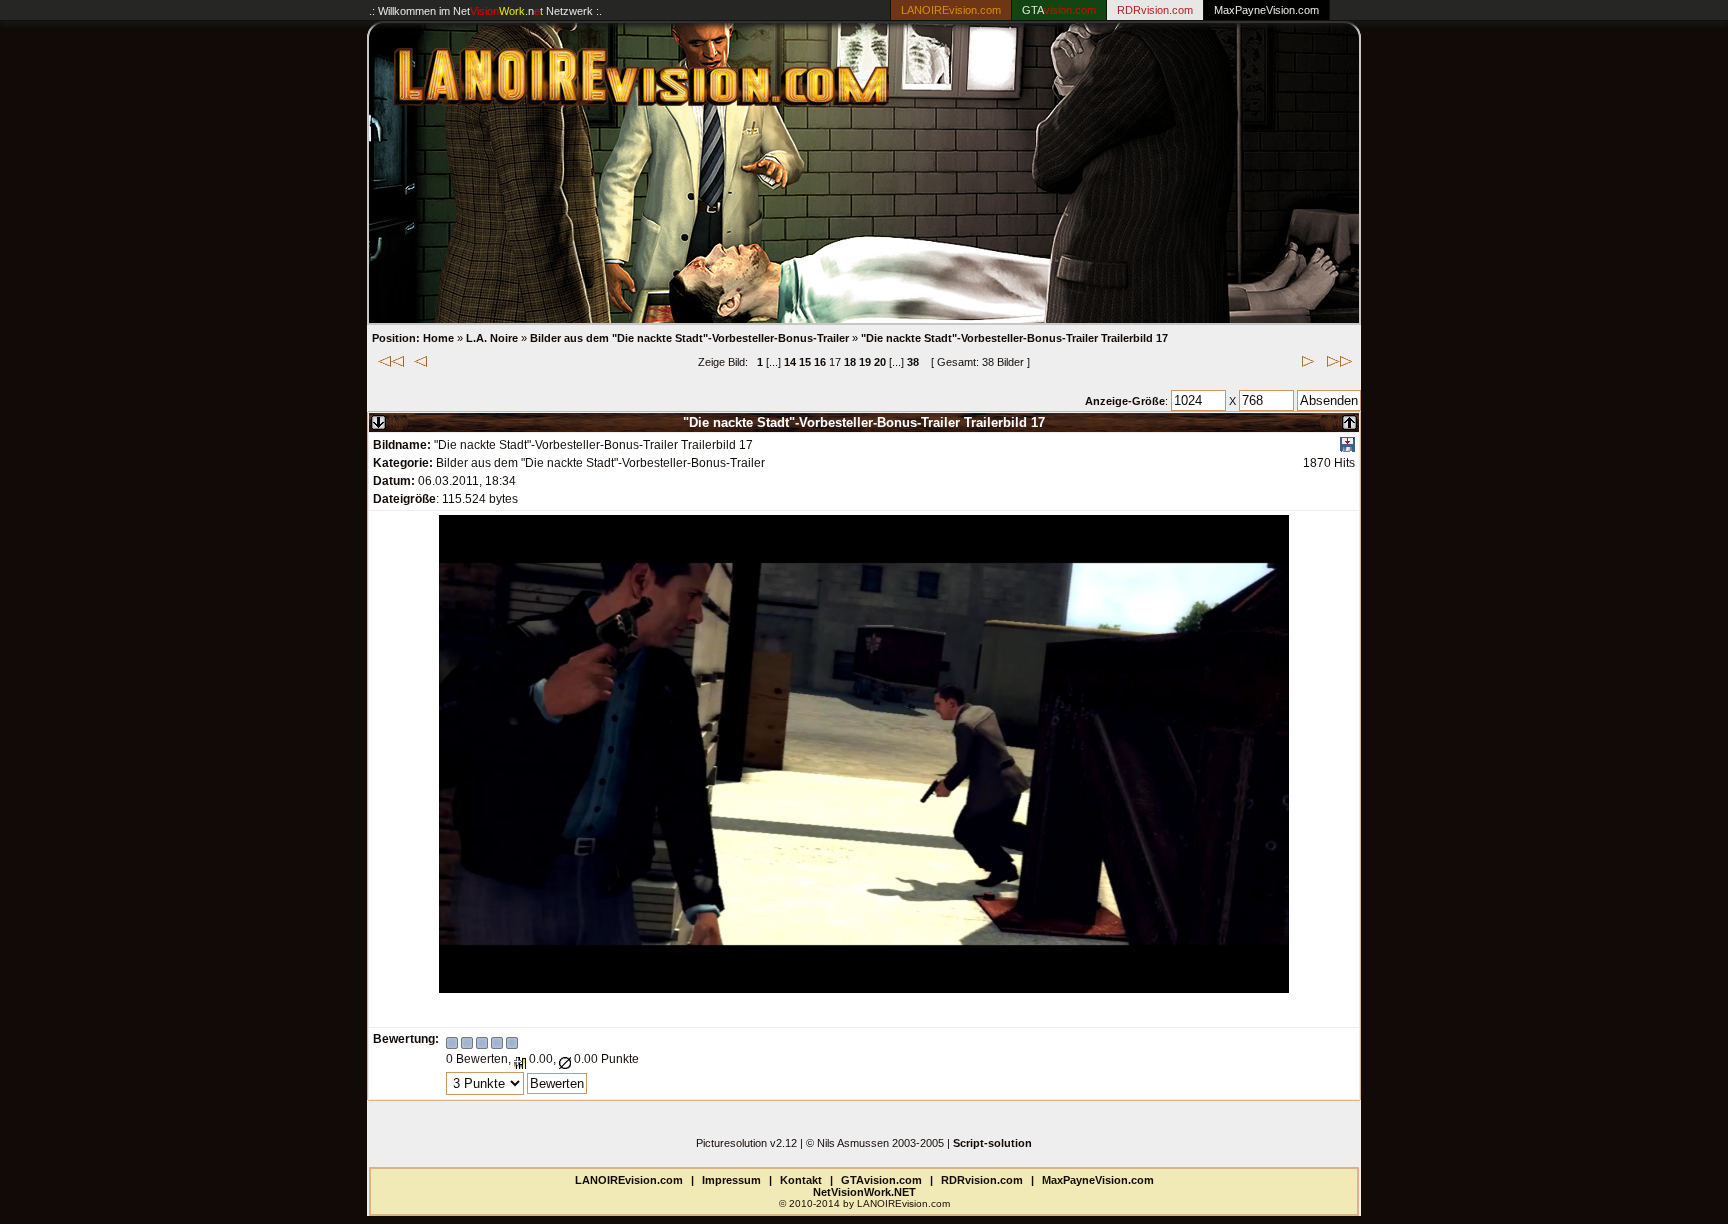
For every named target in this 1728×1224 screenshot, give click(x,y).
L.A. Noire (492, 338)
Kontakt (801, 1180)
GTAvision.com (881, 1180)
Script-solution (992, 1143)
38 (913, 362)
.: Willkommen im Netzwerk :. (485, 11)
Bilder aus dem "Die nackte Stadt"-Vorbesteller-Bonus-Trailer (689, 338)
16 (820, 362)
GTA (1059, 10)
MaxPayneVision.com (1266, 10)
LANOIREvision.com (629, 1180)
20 (880, 362)
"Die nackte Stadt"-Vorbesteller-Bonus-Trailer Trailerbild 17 (1014, 338)
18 (850, 362)
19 (865, 362)
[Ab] (378, 418)
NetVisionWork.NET (864, 1192)
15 (805, 362)
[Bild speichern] (1347, 448)
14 (790, 362)
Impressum (731, 1180)
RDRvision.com (982, 1180)
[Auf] (1349, 418)
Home (438, 338)
